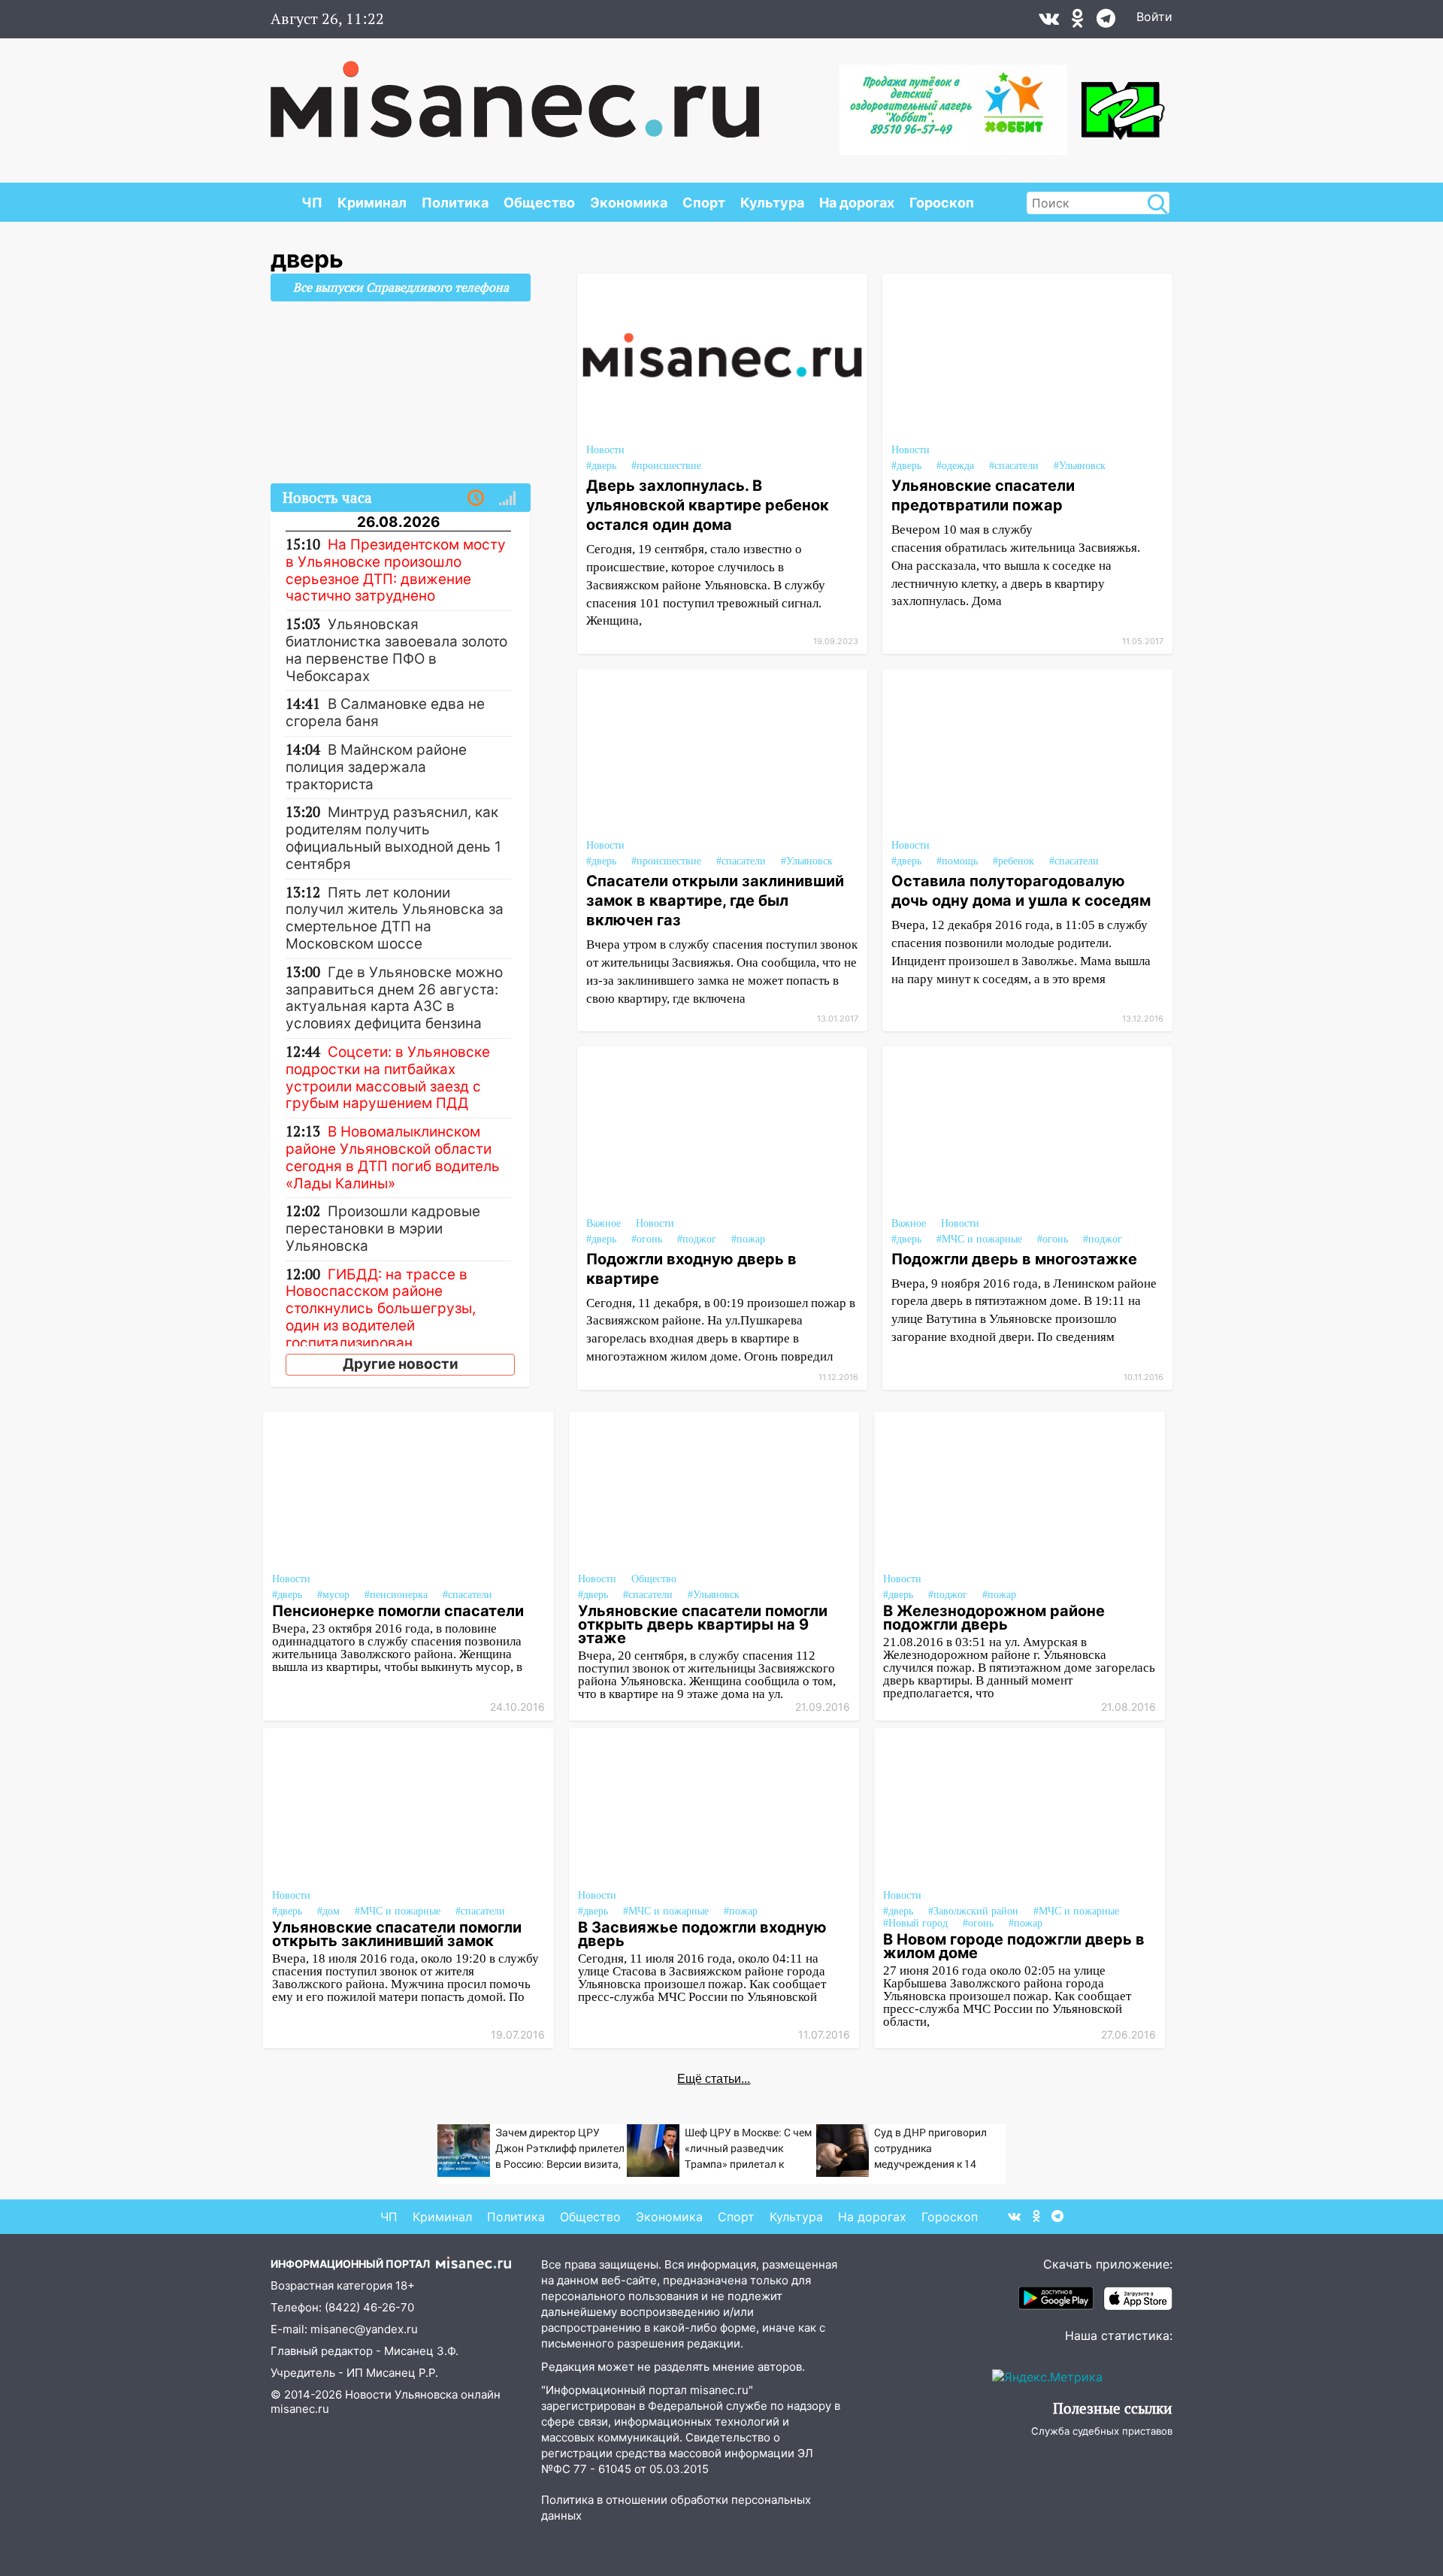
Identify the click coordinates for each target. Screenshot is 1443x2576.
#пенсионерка (396, 1595)
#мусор (333, 1595)
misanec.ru (300, 2409)
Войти (1154, 17)
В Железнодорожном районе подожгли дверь (994, 1618)
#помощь (957, 861)
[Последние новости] (476, 498)
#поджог (697, 1239)
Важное (604, 1223)
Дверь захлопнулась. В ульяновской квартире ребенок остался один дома (708, 505)
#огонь (647, 1239)
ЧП (312, 203)
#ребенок (1013, 861)
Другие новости (401, 1364)
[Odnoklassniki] (1078, 22)
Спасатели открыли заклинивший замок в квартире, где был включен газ (715, 901)
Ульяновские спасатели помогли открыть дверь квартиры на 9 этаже (703, 1624)
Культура (772, 203)
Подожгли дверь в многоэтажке (1014, 1259)
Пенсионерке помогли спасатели (398, 1611)
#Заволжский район (973, 1911)
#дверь (601, 466)
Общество (539, 203)
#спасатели (1014, 466)
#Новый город (915, 1923)
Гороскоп (942, 203)
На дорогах (857, 203)
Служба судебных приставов (1102, 2431)
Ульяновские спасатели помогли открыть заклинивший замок (397, 1934)
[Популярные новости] (507, 498)
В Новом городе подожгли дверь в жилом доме (1014, 1946)
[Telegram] (1106, 22)
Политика (455, 203)
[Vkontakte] (1049, 22)
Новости (605, 450)
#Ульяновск (1080, 466)
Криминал (372, 203)
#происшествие (666, 466)
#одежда (955, 466)
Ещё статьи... (714, 2079)
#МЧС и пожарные (979, 1239)
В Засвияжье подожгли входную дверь (702, 1934)
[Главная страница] (515, 92)
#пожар (748, 1239)
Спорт (704, 203)
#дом (328, 1911)
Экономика (629, 203)
